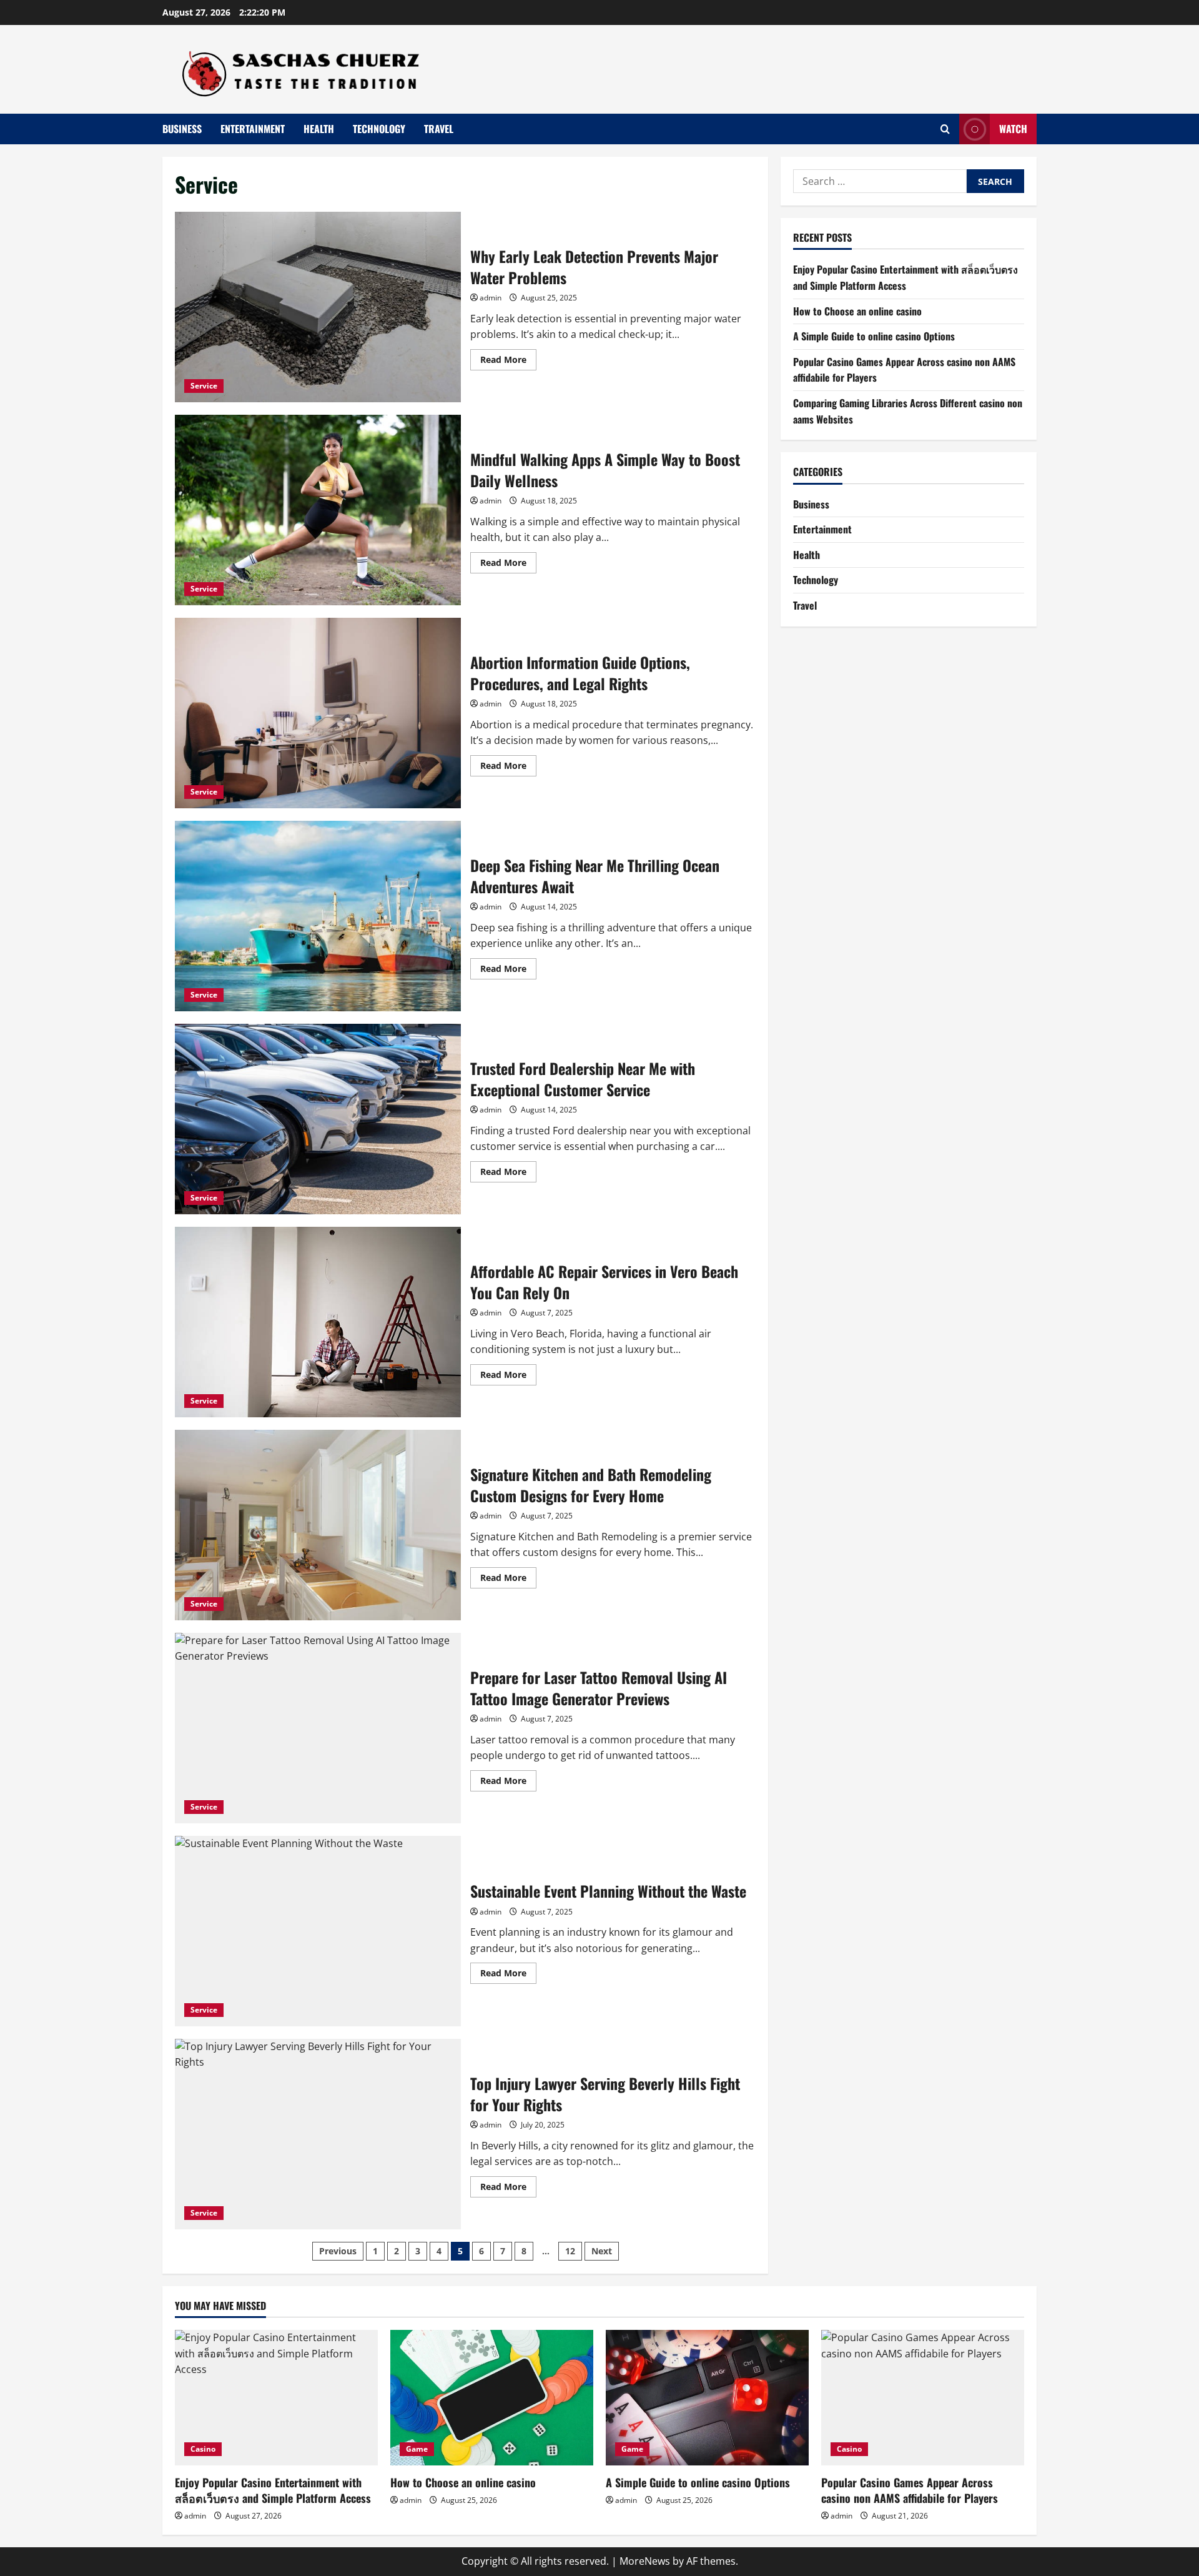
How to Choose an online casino (857, 311)
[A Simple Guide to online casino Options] (707, 2398)
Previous (338, 2251)
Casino (203, 2449)
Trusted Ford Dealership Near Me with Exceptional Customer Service (318, 1119)
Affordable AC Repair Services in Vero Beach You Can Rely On (318, 1322)
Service (204, 386)
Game (417, 2449)
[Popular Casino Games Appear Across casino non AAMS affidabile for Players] (923, 2398)
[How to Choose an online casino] (492, 2398)
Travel (439, 129)
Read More (508, 362)
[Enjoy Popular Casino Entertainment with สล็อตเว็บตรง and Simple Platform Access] (276, 2398)
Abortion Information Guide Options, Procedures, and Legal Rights (318, 713)
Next (602, 2251)
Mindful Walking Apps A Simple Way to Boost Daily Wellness (318, 510)
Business (182, 129)
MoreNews (645, 2561)
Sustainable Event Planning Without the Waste (318, 1931)
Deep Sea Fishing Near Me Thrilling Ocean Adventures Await (318, 916)
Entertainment (253, 129)
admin (491, 298)
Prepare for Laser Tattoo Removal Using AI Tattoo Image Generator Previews (318, 1728)
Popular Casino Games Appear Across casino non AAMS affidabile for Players (910, 2490)
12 (570, 2251)
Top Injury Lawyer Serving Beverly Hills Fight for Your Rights (318, 2134)
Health (319, 129)
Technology (379, 129)
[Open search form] (945, 129)
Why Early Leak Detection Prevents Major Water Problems (318, 307)
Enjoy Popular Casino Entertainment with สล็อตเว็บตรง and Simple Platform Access (905, 277)
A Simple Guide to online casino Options (874, 336)
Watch (1013, 129)
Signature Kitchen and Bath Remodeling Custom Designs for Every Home (318, 1525)
